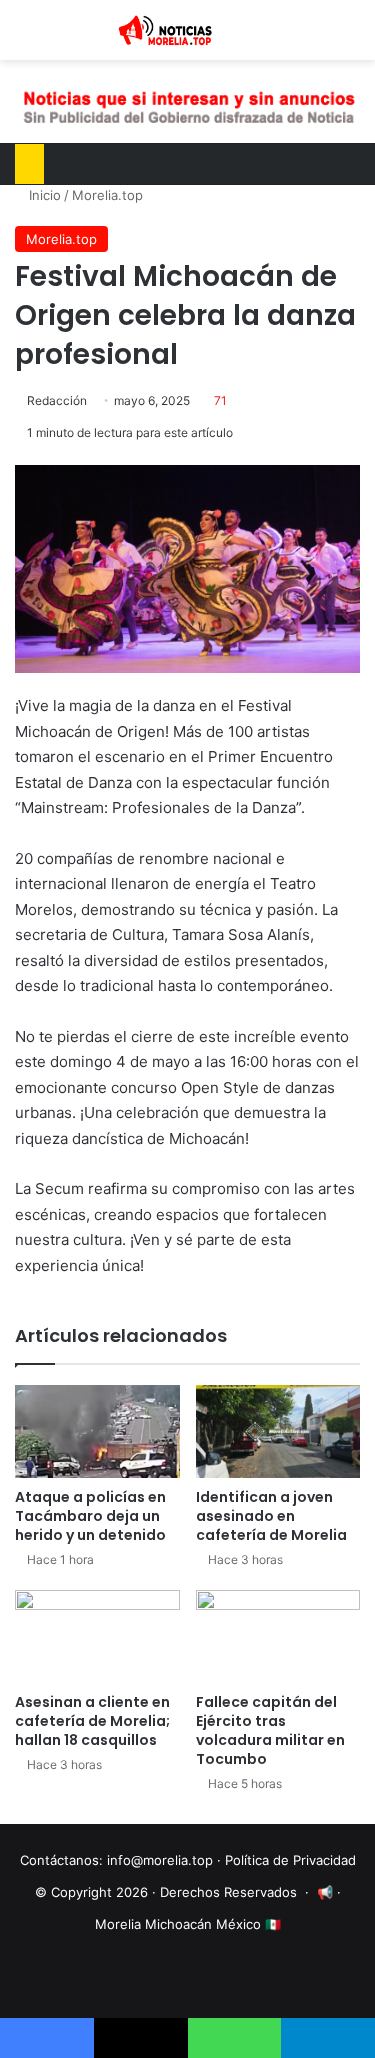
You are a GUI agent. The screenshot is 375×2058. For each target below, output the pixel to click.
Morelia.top (107, 195)
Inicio (43, 195)
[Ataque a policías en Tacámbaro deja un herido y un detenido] (97, 1431)
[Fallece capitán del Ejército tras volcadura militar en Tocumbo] (278, 1636)
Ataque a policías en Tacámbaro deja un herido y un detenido (90, 1516)
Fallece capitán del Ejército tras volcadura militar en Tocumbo (270, 1730)
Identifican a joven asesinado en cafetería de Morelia (271, 1516)
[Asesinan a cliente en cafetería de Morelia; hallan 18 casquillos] (97, 1636)
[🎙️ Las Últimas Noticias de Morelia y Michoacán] (188, 30)
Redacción (57, 400)
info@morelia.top (160, 1860)
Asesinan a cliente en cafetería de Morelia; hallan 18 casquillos (92, 1721)
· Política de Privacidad (286, 1860)
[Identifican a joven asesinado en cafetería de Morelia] (278, 1431)
